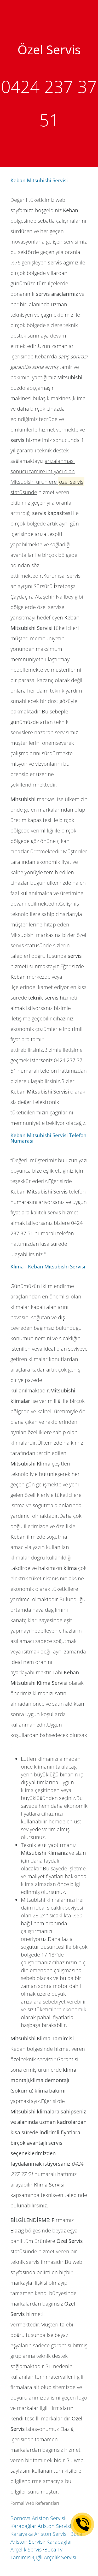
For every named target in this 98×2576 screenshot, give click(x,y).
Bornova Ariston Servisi (38, 2518)
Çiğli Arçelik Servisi (55, 2557)
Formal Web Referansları (35, 2503)
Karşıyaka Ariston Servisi (39, 2534)
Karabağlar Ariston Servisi (41, 2526)
